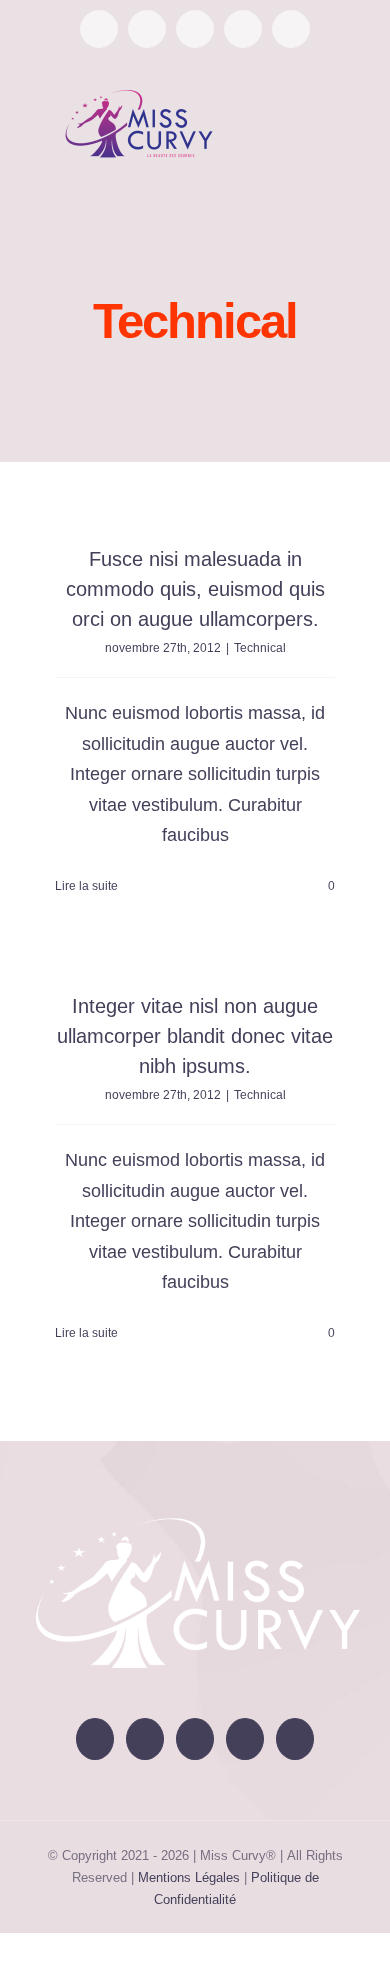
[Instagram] (195, 1739)
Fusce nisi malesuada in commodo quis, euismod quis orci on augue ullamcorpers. (195, 589)
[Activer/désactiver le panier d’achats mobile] (316, 121)
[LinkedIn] (295, 1739)
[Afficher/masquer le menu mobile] (352, 121)
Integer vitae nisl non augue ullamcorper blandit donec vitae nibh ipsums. (195, 1036)
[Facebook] (95, 1739)
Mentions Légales (189, 1877)
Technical (260, 648)
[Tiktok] (245, 1739)
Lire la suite (86, 886)
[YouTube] (145, 1739)
